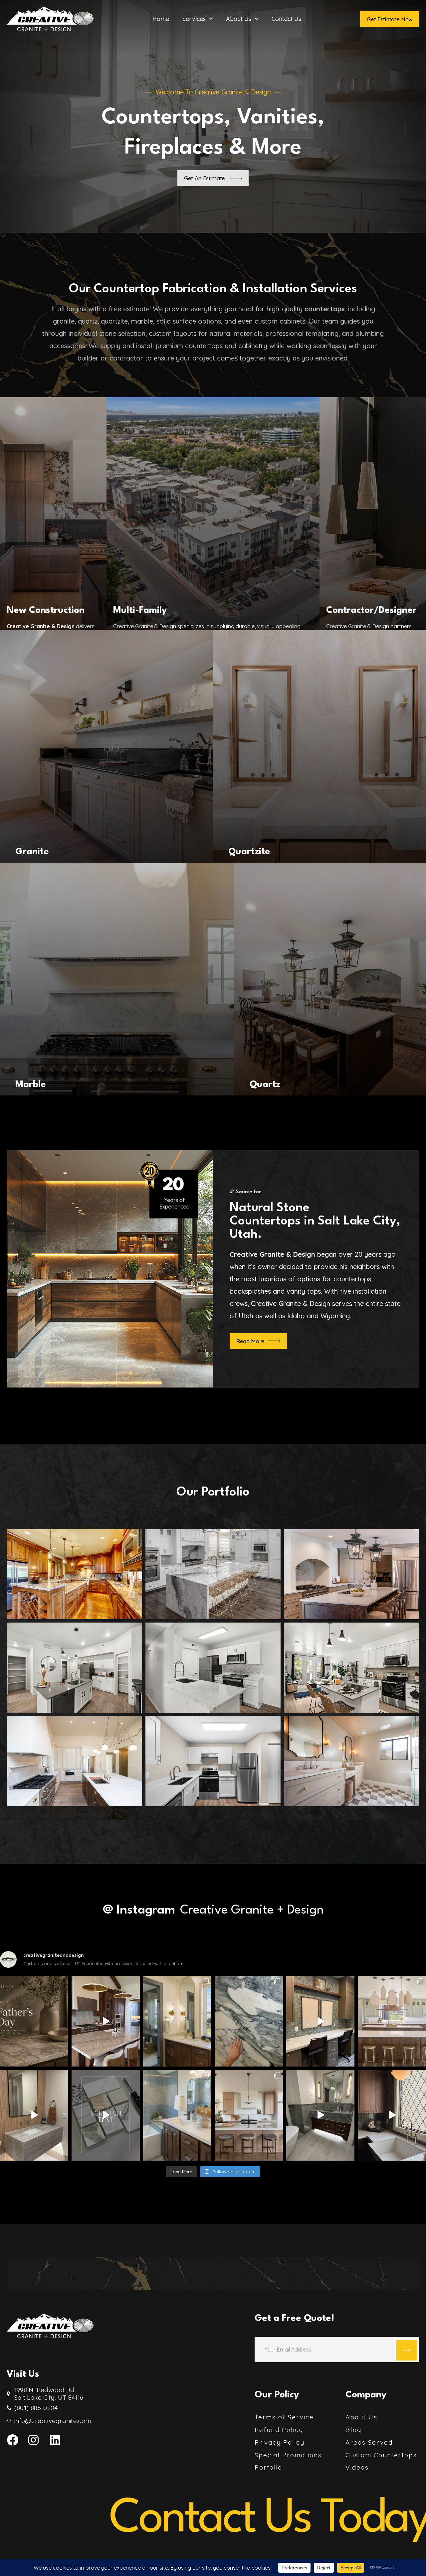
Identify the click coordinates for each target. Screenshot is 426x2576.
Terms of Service (284, 2417)
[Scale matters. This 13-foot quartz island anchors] (249, 2115)
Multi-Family (140, 611)
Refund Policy (279, 2430)
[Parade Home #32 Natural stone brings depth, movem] (106, 2021)
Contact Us (286, 19)
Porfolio (268, 2467)
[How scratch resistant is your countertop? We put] (106, 2115)
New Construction (46, 611)
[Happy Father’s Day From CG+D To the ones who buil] (34, 2021)
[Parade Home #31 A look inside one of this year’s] (177, 2021)
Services (194, 19)
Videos (357, 2467)
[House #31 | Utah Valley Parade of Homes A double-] (392, 2021)
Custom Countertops (381, 2455)
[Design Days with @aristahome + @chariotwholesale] (249, 2021)
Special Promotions (288, 2455)
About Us (239, 19)
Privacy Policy (280, 2442)
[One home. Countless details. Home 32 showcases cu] (392, 2115)
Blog (353, 2430)
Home (161, 19)
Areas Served (369, 2442)
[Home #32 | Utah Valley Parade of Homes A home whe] (320, 2021)
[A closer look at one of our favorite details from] (320, 2115)
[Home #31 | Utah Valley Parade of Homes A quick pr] (177, 2115)
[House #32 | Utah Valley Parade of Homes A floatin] (34, 2115)
